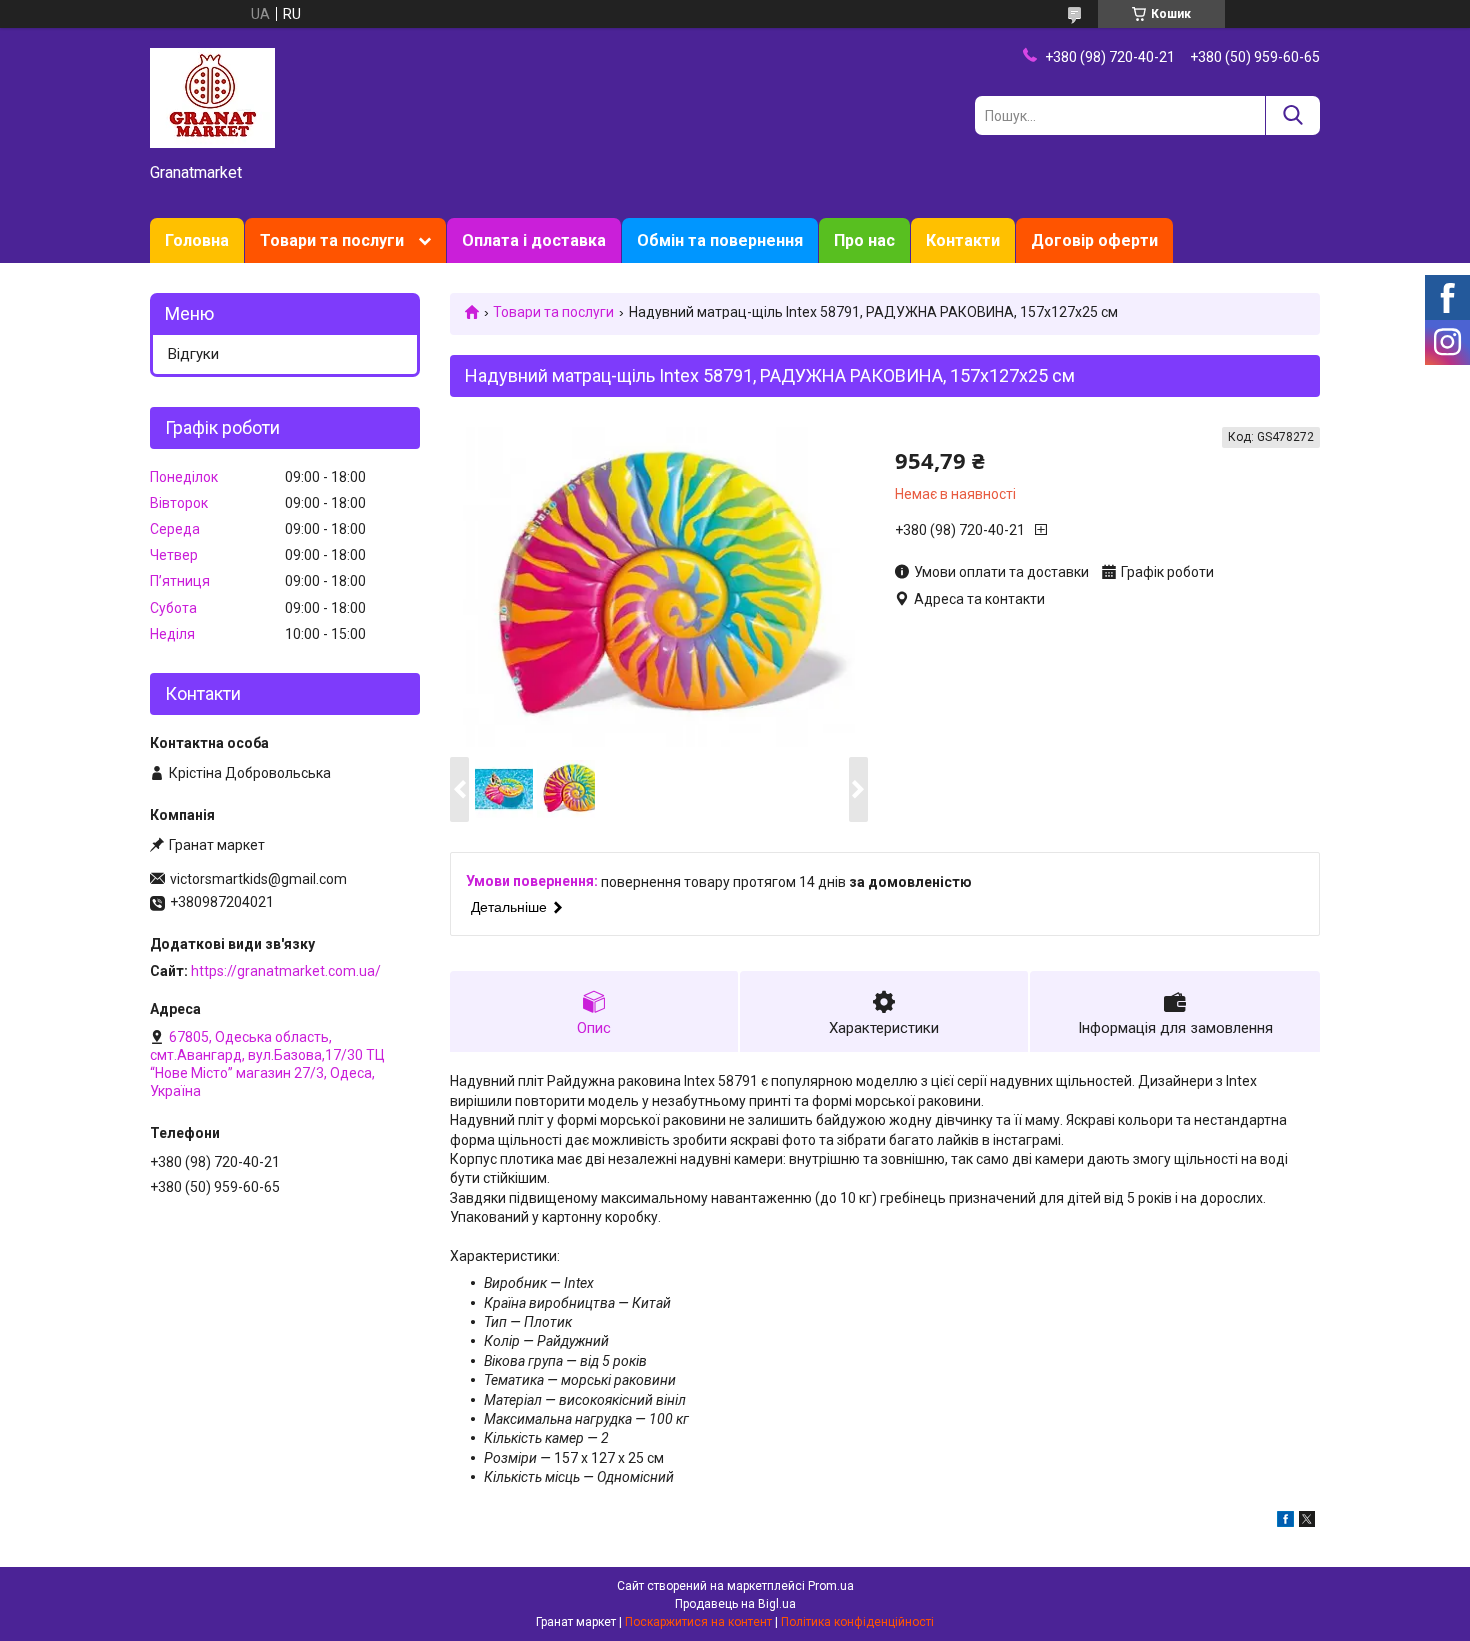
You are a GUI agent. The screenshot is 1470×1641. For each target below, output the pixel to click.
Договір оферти (1094, 240)
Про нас (864, 240)
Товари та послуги (332, 240)
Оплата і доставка (534, 240)
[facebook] (1285, 1522)
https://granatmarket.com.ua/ (286, 971)
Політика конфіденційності (857, 1622)
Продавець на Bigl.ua (735, 1604)
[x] (1307, 1522)
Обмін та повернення (720, 240)
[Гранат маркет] (212, 97)
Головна (197, 240)
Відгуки (193, 354)
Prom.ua (831, 1586)
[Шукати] (1292, 115)
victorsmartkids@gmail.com (258, 879)
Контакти (963, 240)
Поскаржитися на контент (698, 1622)
